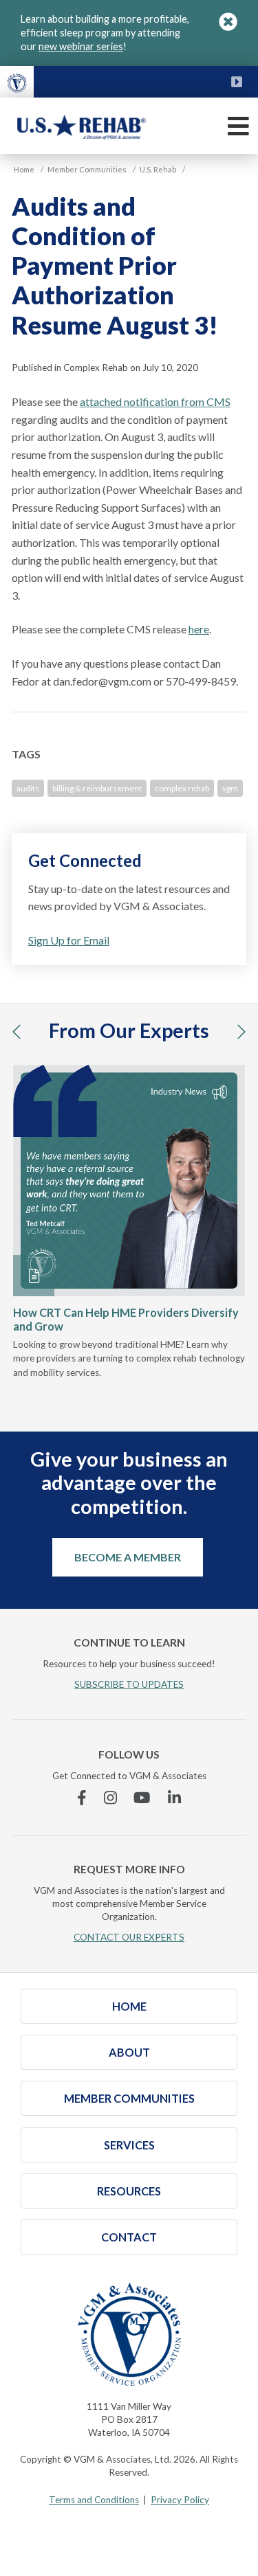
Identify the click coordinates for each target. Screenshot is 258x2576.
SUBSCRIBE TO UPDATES (129, 1684)
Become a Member (128, 1557)
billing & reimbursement (97, 788)
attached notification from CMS (155, 402)
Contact (129, 2237)
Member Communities (129, 2098)
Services (129, 2145)
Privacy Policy (180, 2500)
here (199, 629)
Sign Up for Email (69, 940)
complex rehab (182, 788)
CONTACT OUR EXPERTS (129, 1937)
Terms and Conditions (94, 2500)
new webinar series (81, 46)
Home (129, 2006)
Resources (129, 2191)
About (129, 2052)
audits (28, 788)
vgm (230, 788)
